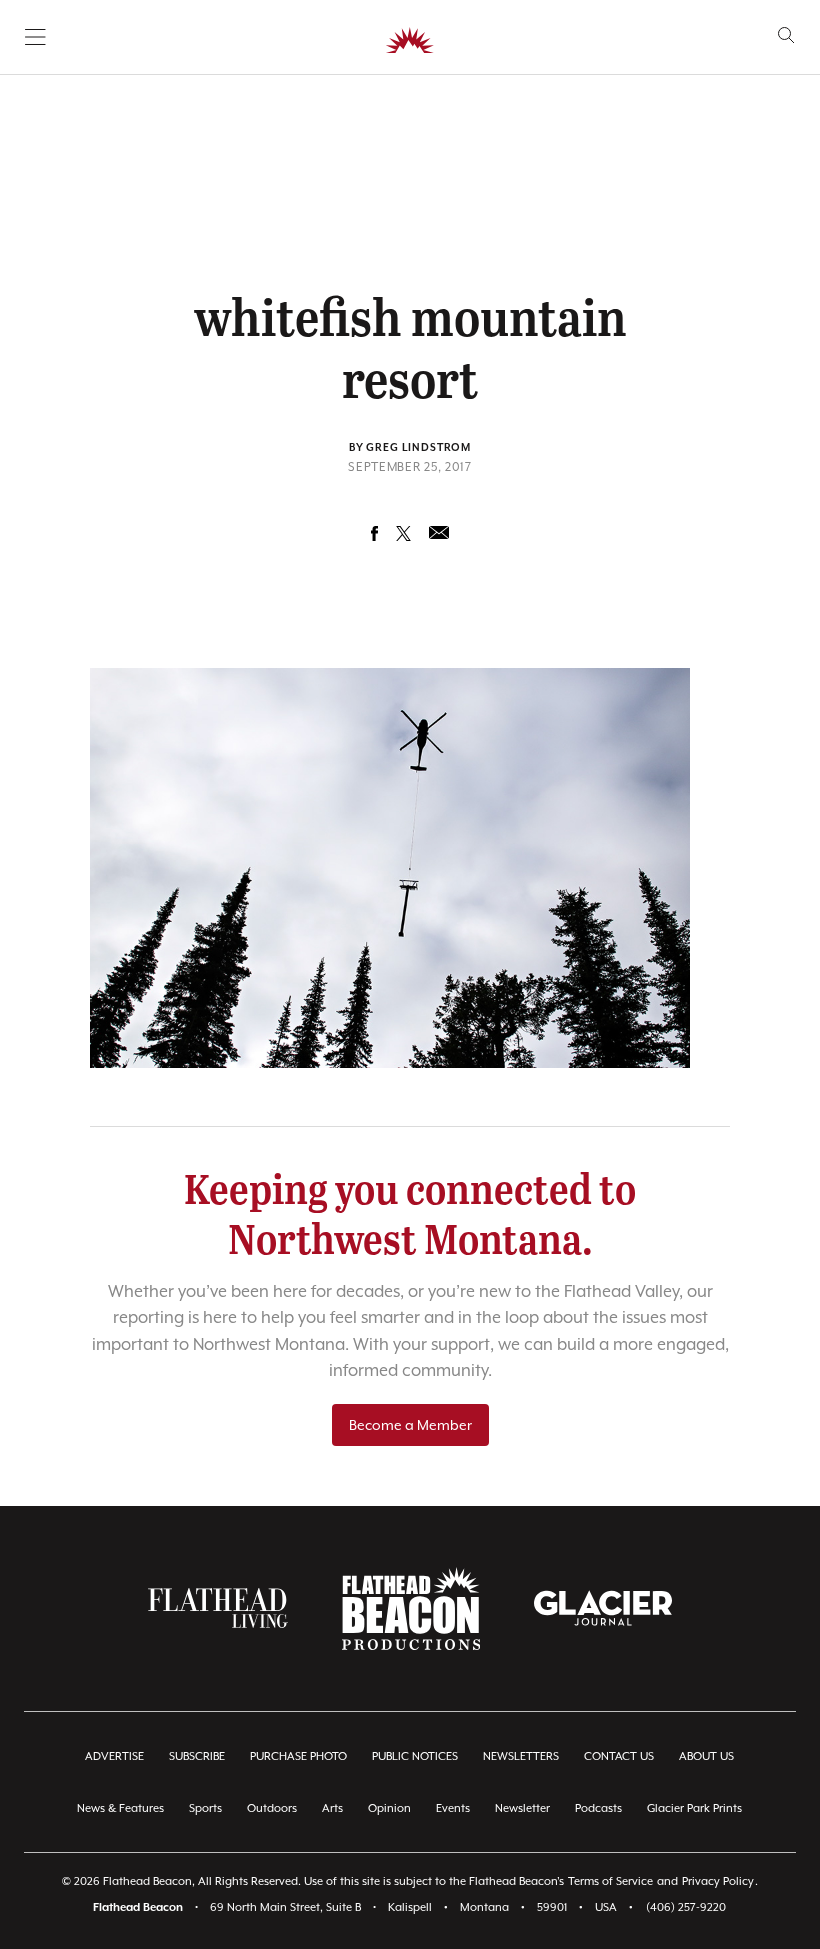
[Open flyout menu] (35, 37)
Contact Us (619, 1756)
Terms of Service (610, 1881)
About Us (706, 1756)
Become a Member (410, 1425)
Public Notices (415, 1756)
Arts (332, 1808)
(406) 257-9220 (686, 1907)
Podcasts (598, 1808)
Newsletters (521, 1756)
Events (453, 1808)
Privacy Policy (718, 1881)
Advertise (114, 1756)
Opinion (389, 1808)
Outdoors (272, 1808)
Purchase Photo (298, 1756)
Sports (205, 1808)
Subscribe (197, 1756)
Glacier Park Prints (694, 1808)
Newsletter (522, 1808)
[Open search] (786, 35)
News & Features (120, 1808)
